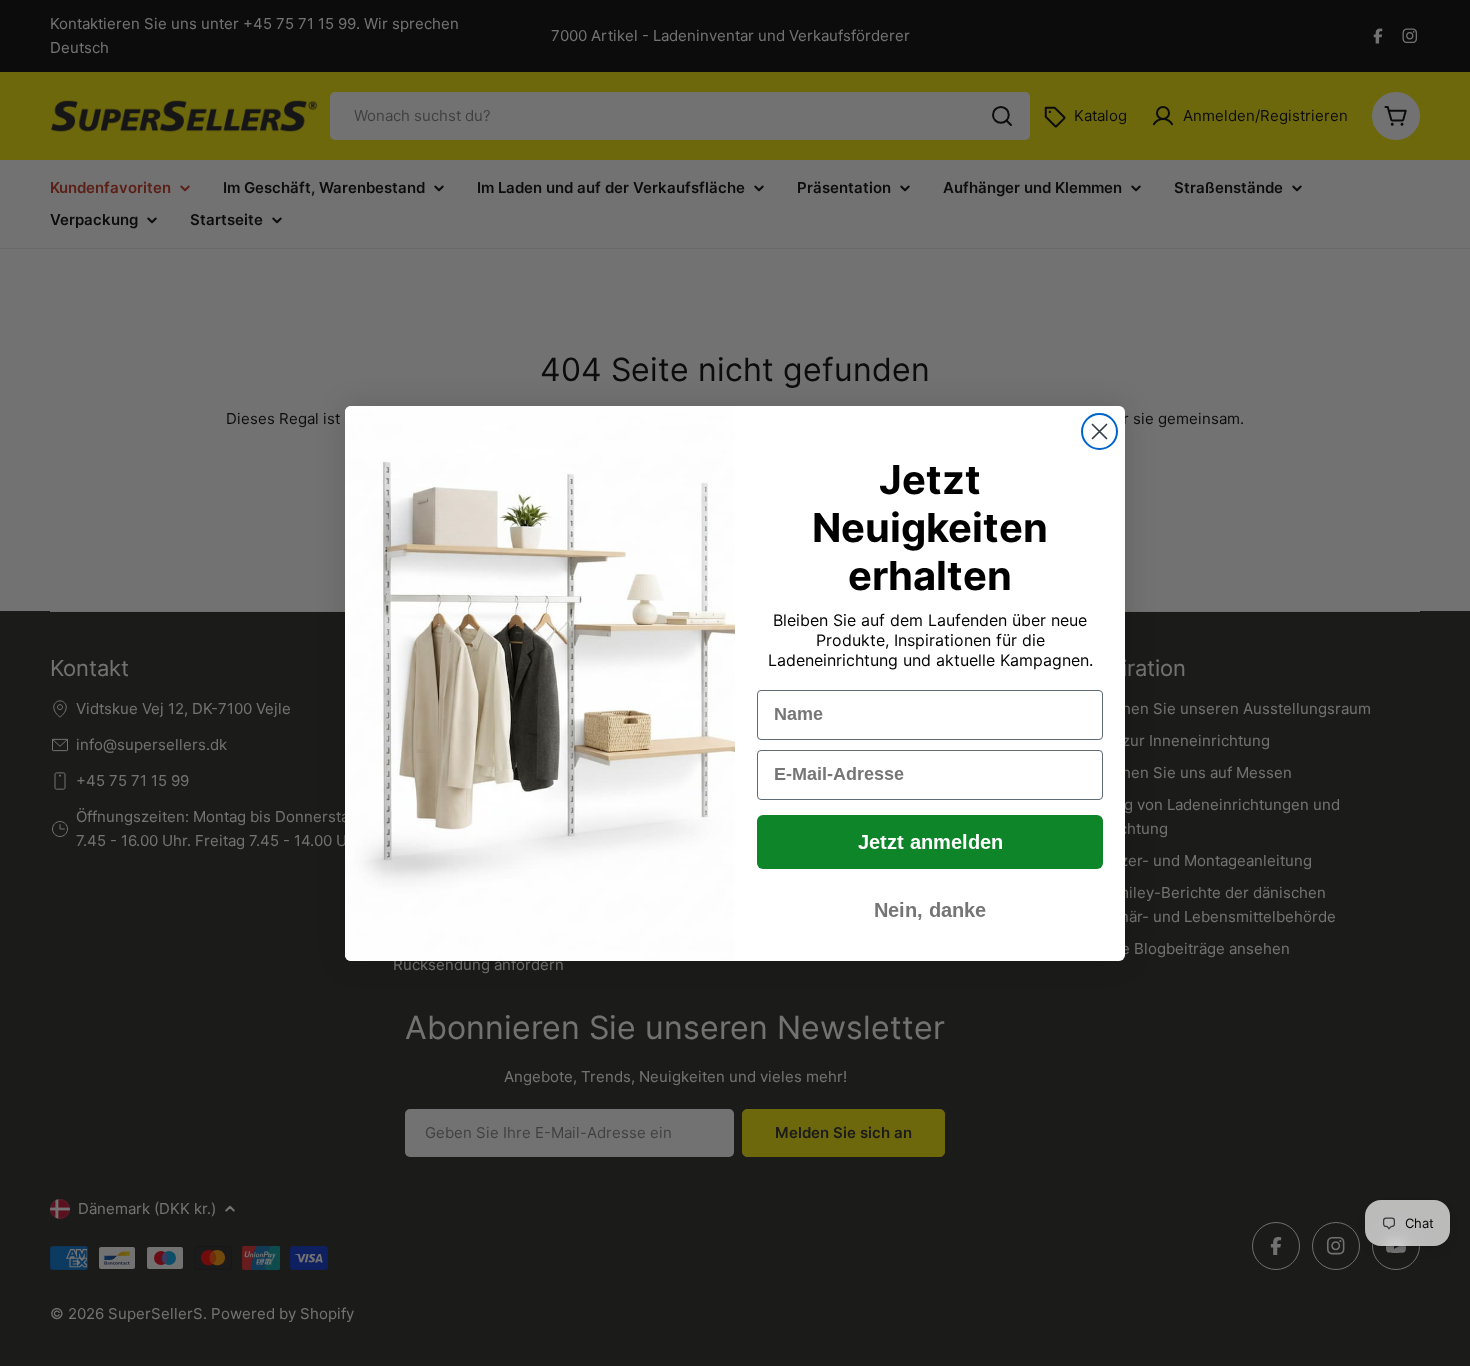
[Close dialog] (1099, 431)
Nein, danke (930, 910)
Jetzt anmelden (930, 842)
